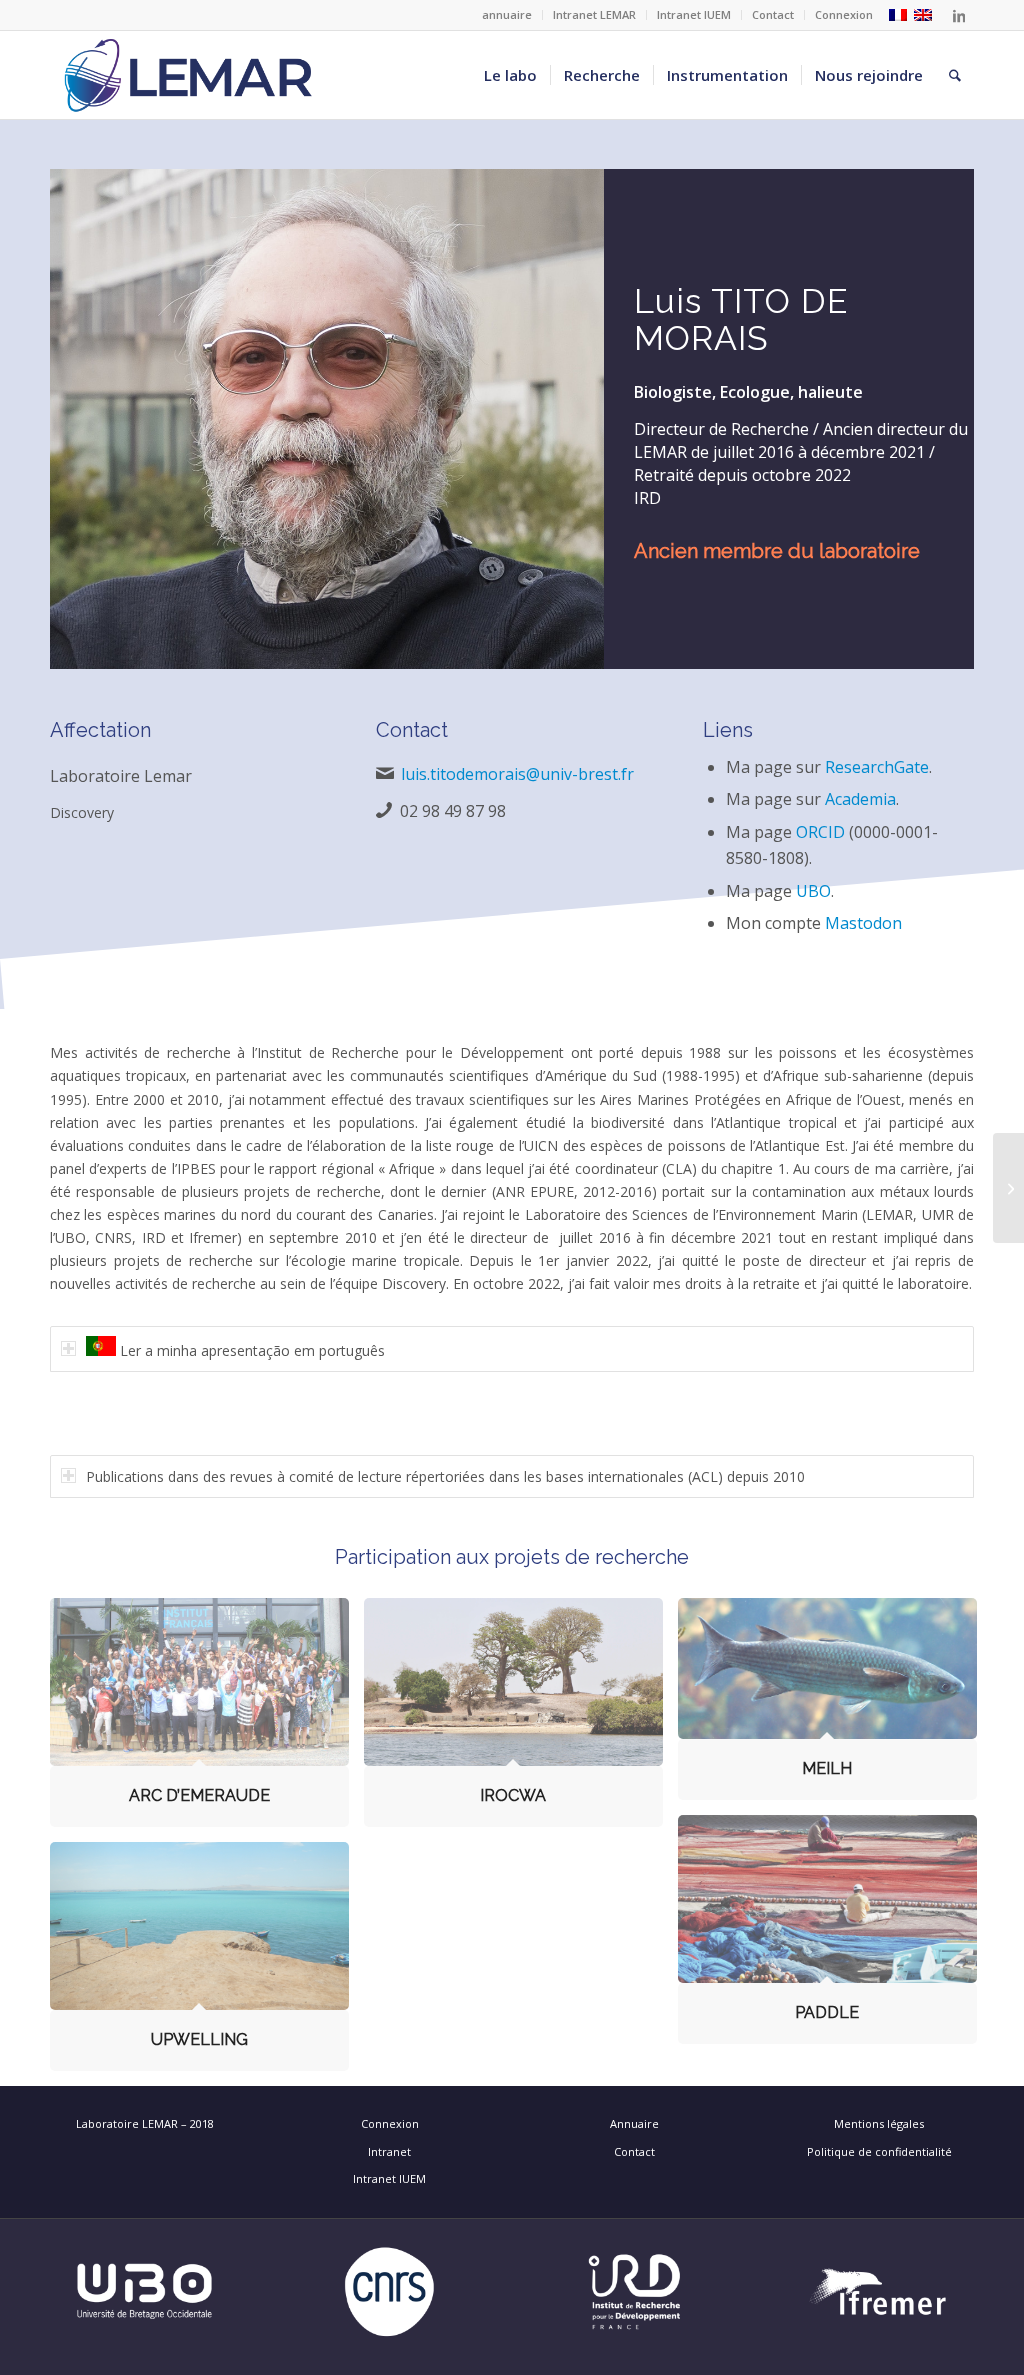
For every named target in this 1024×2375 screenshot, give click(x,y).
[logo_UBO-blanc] (144, 2292)
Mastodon (863, 923)
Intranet (389, 2151)
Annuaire (634, 2123)
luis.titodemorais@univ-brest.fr (517, 774)
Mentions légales (879, 2123)
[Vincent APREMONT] (1008, 1188)
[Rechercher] (955, 75)
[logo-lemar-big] (189, 75)
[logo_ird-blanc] (634, 2292)
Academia (860, 799)
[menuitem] (507, 15)
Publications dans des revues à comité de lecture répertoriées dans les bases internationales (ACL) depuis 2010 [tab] (445, 1476)
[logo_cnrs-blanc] (389, 2292)
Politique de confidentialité (879, 2151)
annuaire (507, 14)
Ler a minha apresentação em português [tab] (250, 1350)
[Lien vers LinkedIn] (959, 15)
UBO (813, 891)
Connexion (844, 14)
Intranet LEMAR (594, 14)
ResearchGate (877, 767)
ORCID (820, 832)
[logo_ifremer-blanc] (879, 2292)
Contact (773, 14)
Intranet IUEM (694, 14)
